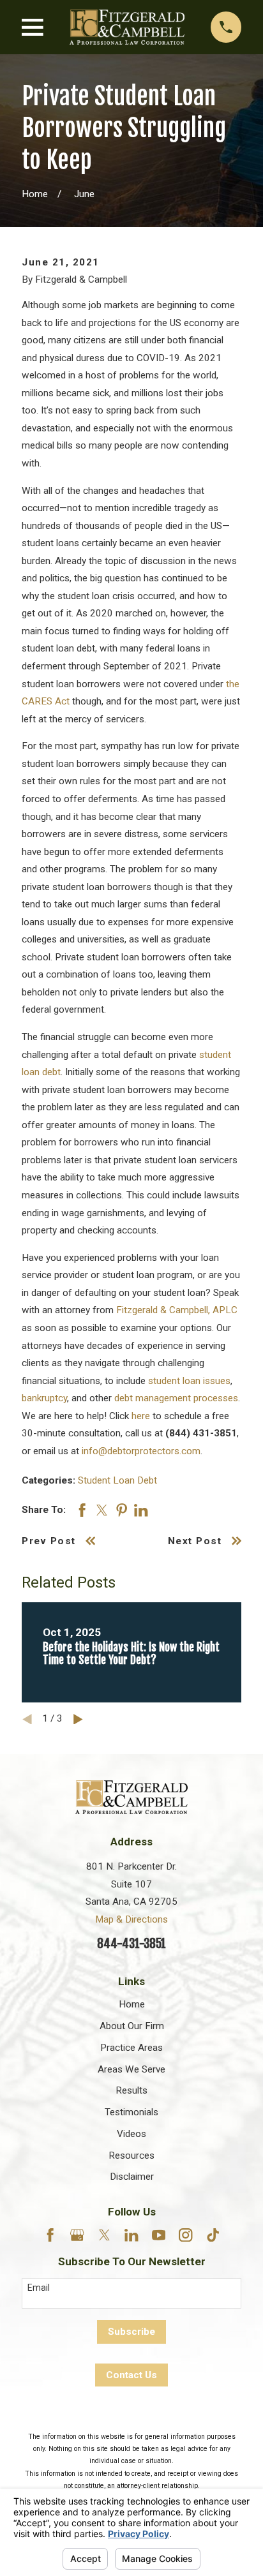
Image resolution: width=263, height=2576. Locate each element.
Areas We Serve (131, 2069)
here (141, 1416)
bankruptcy (44, 1398)
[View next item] (78, 1719)
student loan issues (189, 1381)
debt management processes (176, 1398)
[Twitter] (104, 2235)
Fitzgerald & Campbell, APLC (177, 1310)
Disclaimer (132, 2177)
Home (132, 2004)
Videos (131, 2134)
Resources (131, 2155)
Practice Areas (131, 2048)
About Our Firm (132, 2026)
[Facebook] (50, 2235)
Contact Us (131, 2375)
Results (131, 2090)
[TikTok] (213, 2235)
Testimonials (131, 2112)
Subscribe (131, 2332)
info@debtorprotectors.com (141, 1451)
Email (39, 2288)
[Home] (127, 27)
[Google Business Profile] (77, 2235)
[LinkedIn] (131, 2235)
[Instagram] (185, 2235)
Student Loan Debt (117, 1480)
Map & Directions (131, 1919)
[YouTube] (159, 2235)
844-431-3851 (131, 1944)
